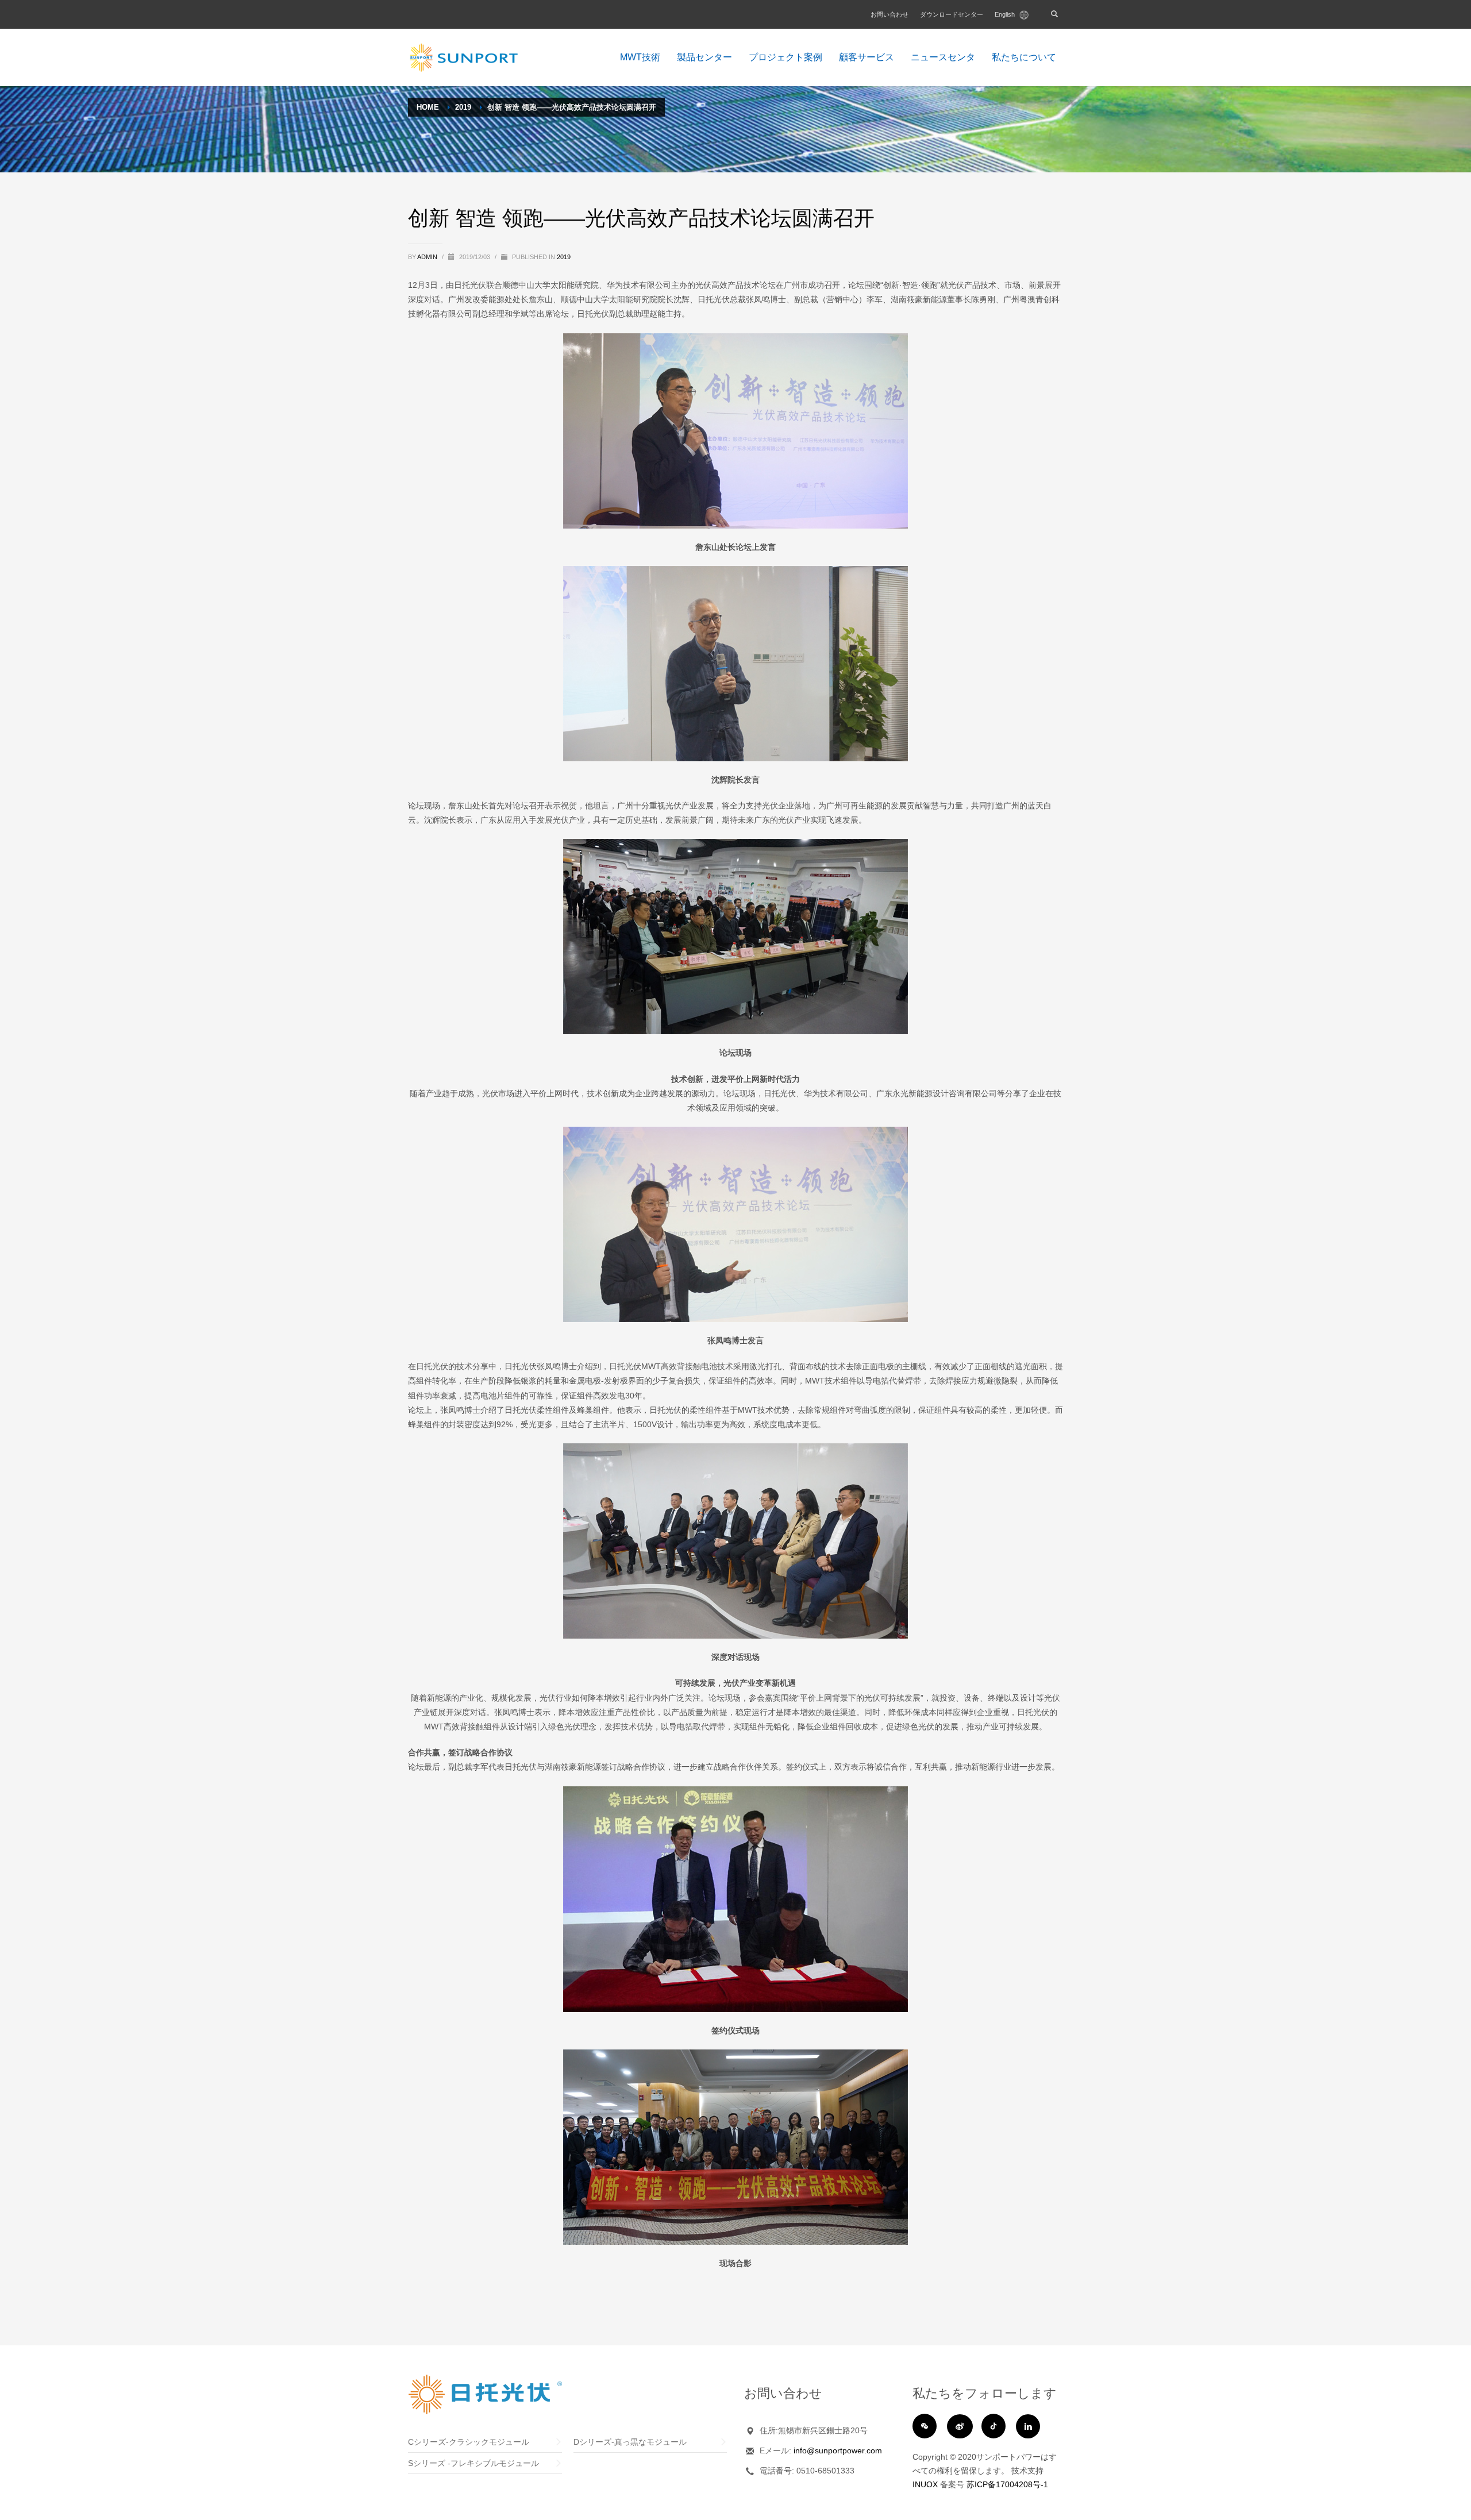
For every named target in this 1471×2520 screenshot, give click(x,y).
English (1006, 14)
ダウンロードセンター (952, 14)
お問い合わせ (889, 14)
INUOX (925, 2484)
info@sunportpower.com (838, 2450)
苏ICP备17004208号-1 (1007, 2484)
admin (428, 257)
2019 (564, 257)
